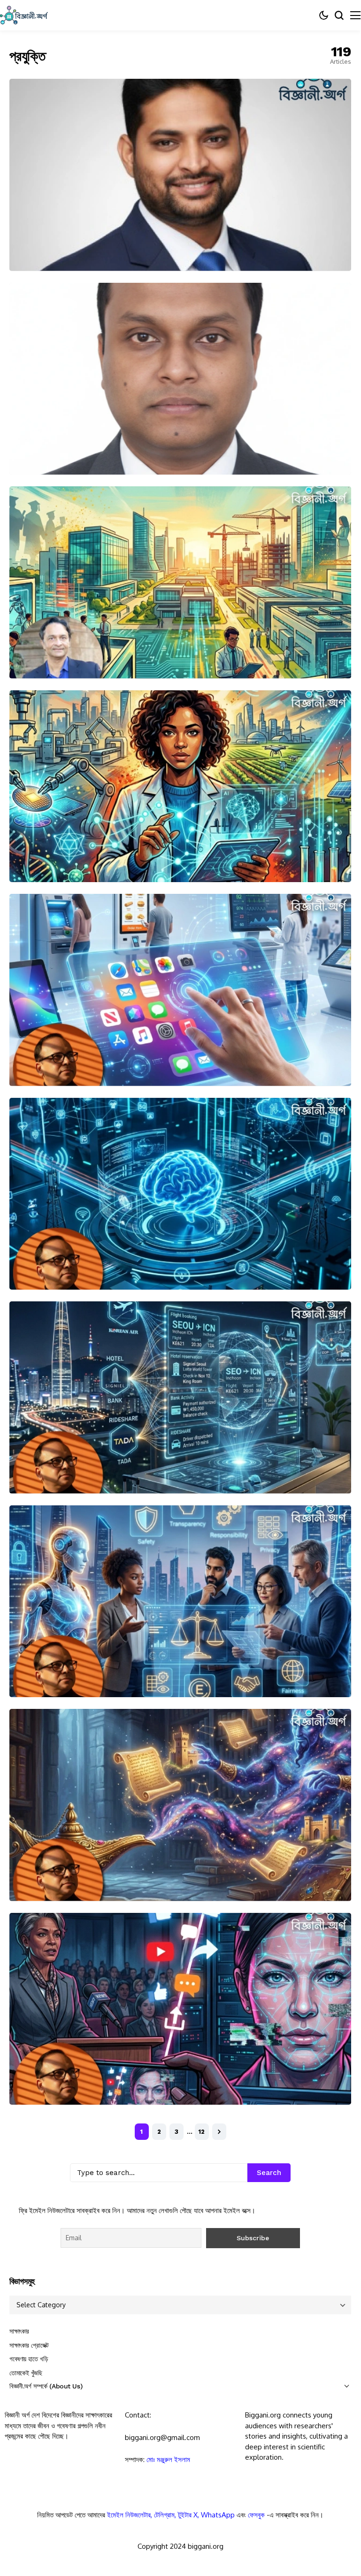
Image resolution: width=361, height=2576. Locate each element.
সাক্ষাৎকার (19, 2331)
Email (67, 2497)
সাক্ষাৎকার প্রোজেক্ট (29, 2345)
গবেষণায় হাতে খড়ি (29, 2359)
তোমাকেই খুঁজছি (26, 2373)
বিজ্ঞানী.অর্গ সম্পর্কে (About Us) (46, 2386)
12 (202, 2132)
